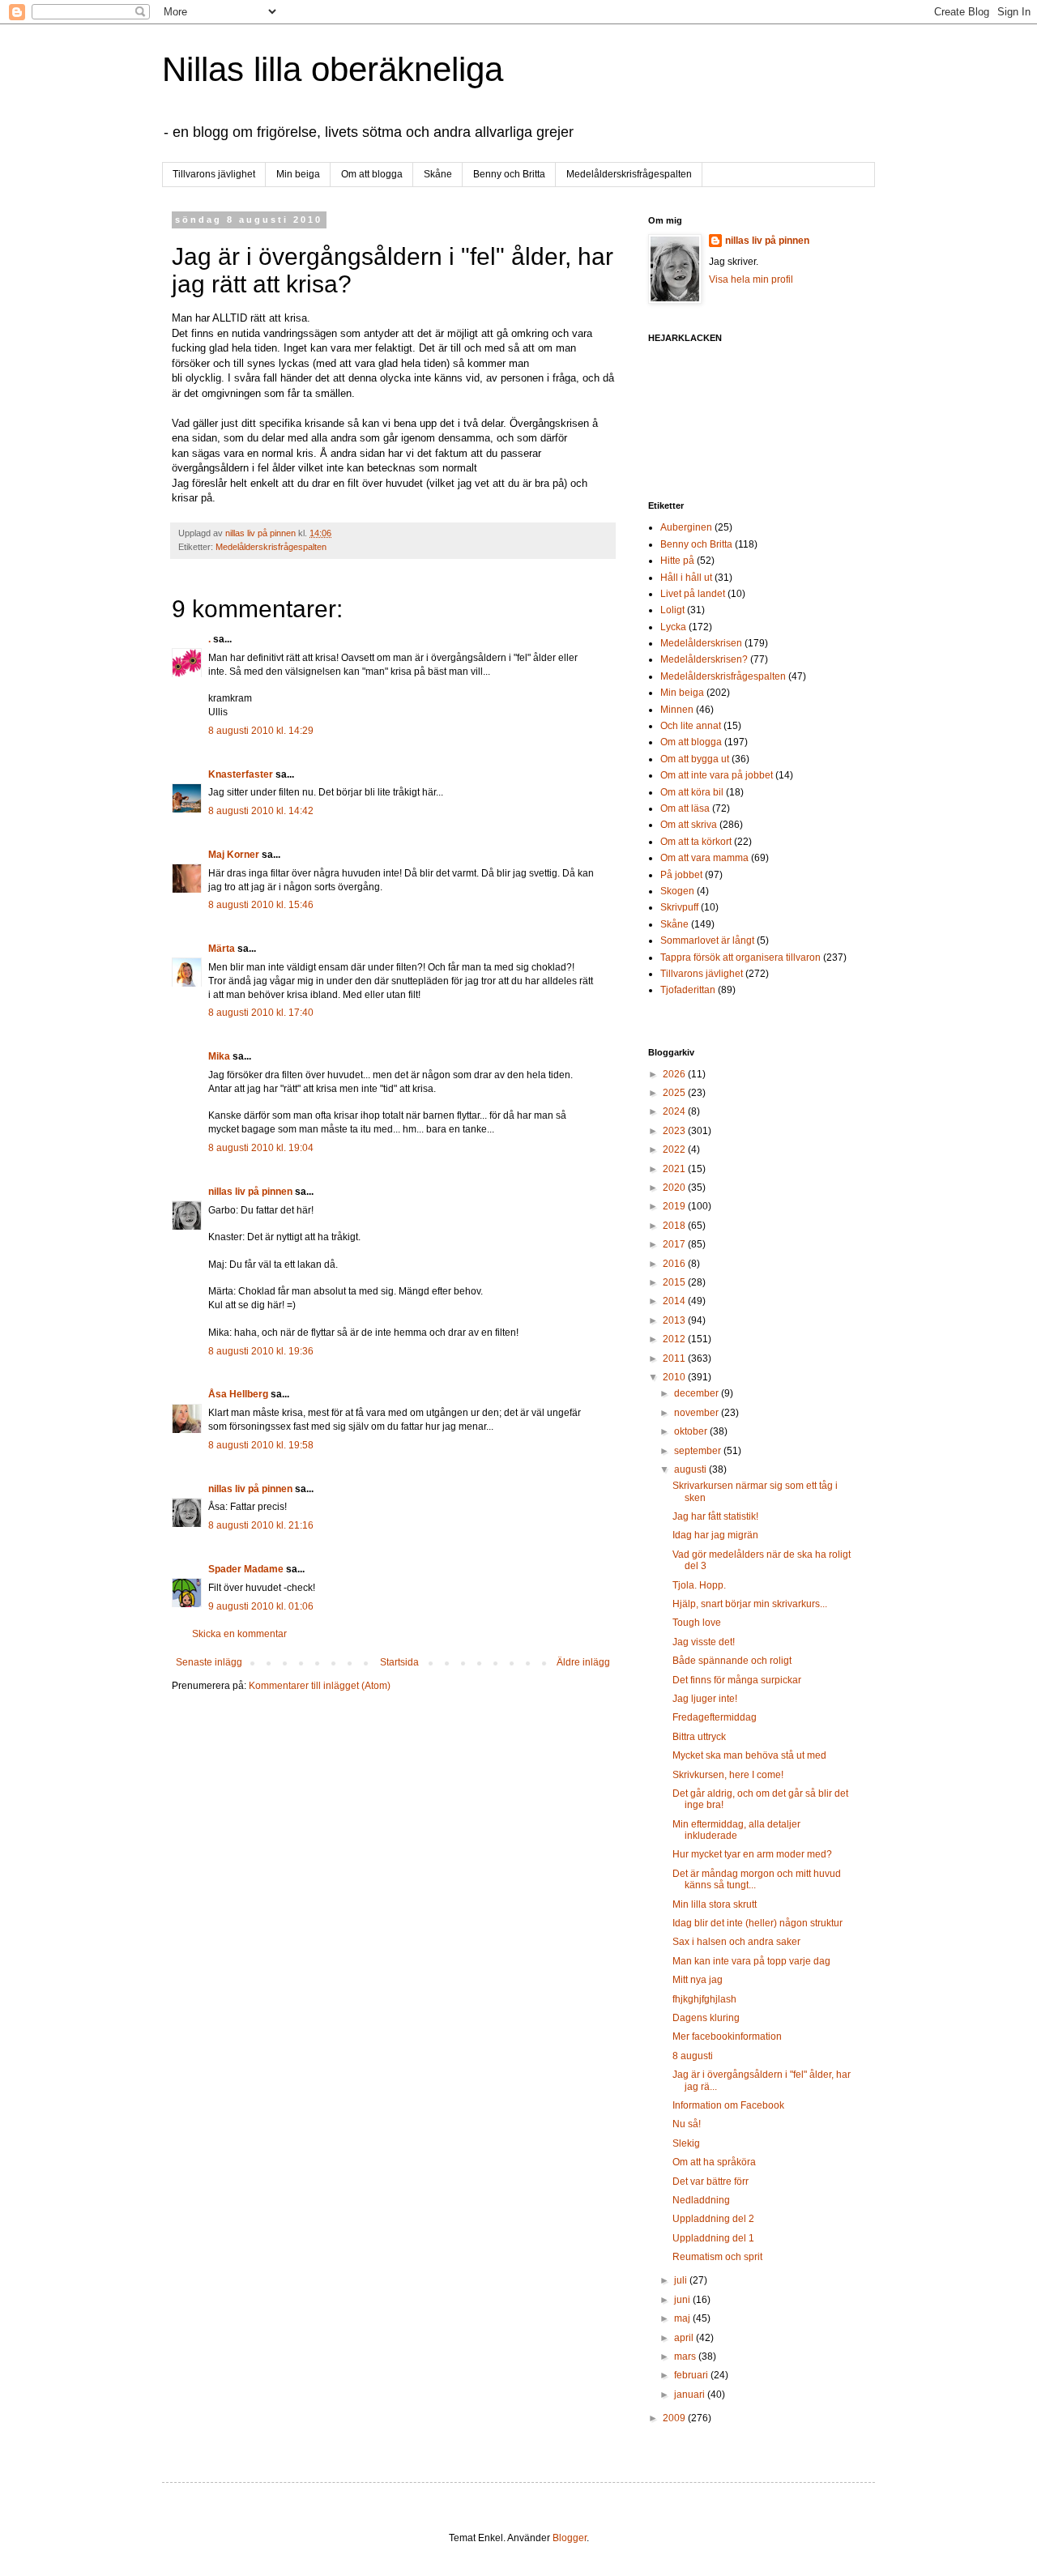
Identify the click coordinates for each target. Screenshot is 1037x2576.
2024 (675, 1111)
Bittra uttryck (699, 1737)
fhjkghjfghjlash (704, 1999)
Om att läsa (685, 808)
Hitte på (677, 561)
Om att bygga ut (695, 759)
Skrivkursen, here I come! (728, 1775)
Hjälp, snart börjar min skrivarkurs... (750, 1604)
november (698, 1413)
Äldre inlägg (583, 1662)
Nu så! (687, 2124)
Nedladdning (701, 2200)
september (699, 1451)
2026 (675, 1074)
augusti (691, 1469)
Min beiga (298, 174)
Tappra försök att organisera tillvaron (740, 957)
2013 (675, 1320)
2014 (675, 1301)
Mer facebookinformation (727, 2036)
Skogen (677, 891)
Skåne (438, 174)
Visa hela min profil (751, 279)
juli (682, 2280)
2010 (675, 1377)
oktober (692, 1431)
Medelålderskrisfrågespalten (629, 174)
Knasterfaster (241, 774)
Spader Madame (246, 1569)
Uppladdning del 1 (713, 2238)
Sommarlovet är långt (707, 940)
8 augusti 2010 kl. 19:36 (261, 1351)
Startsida (399, 1662)
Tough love (697, 1623)
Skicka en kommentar (239, 1634)
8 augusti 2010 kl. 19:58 (261, 1445)
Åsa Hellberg (238, 1394)
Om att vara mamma (704, 858)
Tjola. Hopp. (699, 1585)
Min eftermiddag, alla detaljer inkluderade (736, 1830)
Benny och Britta (509, 174)
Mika (219, 1056)
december (698, 1393)
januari (691, 2395)
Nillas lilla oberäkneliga (333, 69)
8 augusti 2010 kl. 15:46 (261, 905)
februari (692, 2375)
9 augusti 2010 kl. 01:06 (261, 1606)
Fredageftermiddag (715, 1717)
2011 (675, 1358)
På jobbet (681, 875)
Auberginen (686, 527)
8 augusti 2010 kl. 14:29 (261, 731)
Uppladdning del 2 (713, 2219)
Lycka (673, 627)
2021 (675, 1169)
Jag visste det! (704, 1642)
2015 (675, 1282)
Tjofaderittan (688, 990)
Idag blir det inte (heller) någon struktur (757, 1923)
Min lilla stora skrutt (715, 1904)
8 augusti (693, 2056)
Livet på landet (693, 594)
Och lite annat (691, 726)
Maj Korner (234, 855)
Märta (222, 949)
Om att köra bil (692, 792)
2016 (675, 1264)
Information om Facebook (728, 2105)
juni (683, 2300)
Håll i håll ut (686, 578)
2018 (675, 1226)
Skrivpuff (679, 907)
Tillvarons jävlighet (214, 174)
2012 (675, 1339)
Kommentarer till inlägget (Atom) (320, 1686)
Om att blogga (372, 174)
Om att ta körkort (696, 842)
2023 (675, 1131)
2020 (675, 1188)
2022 (675, 1149)
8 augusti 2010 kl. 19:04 (261, 1148)
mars (686, 2356)
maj (683, 2318)
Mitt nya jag (698, 1980)
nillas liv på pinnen (250, 1192)
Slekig (686, 2143)
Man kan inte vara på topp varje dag (751, 1961)
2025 (675, 1093)
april (685, 2338)
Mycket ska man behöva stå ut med (749, 1755)
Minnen (677, 710)
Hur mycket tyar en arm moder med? (752, 1854)
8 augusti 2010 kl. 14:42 (261, 811)
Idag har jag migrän (715, 1535)
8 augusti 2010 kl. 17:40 (261, 1013)
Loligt (672, 610)
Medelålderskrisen (701, 643)
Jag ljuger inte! (705, 1699)
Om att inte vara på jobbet (717, 775)
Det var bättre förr (711, 2181)
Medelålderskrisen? (704, 659)
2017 (675, 1244)
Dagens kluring (706, 2018)
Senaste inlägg (209, 1662)
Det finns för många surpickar (737, 1680)
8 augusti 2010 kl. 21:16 (261, 1525)
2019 (675, 1206)
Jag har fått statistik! (715, 1516)
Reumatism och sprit (717, 2257)
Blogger (570, 2538)
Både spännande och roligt (732, 1661)
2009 (675, 2418)
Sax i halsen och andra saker (736, 1942)
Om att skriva (689, 825)
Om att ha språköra (714, 2162)
